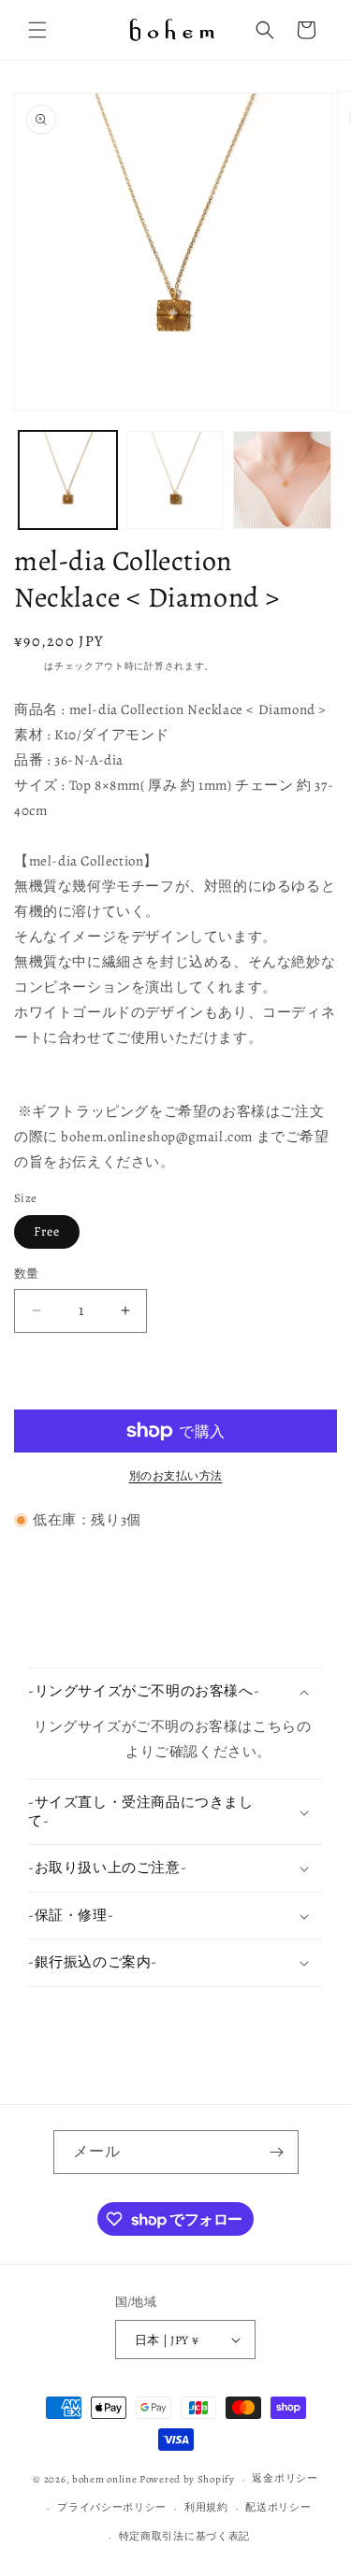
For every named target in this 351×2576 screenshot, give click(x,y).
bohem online (104, 2479)
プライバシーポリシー (112, 2507)
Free (47, 1231)
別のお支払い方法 (176, 1476)
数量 (27, 1274)
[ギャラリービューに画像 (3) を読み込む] (282, 480)
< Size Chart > (80, 1752)
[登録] (277, 2152)
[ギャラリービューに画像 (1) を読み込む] (68, 480)
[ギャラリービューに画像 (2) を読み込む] (175, 480)
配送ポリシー (278, 2507)
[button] (37, 30)
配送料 (29, 666)
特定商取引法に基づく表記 (184, 2536)
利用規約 (206, 2507)
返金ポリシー (285, 2478)
